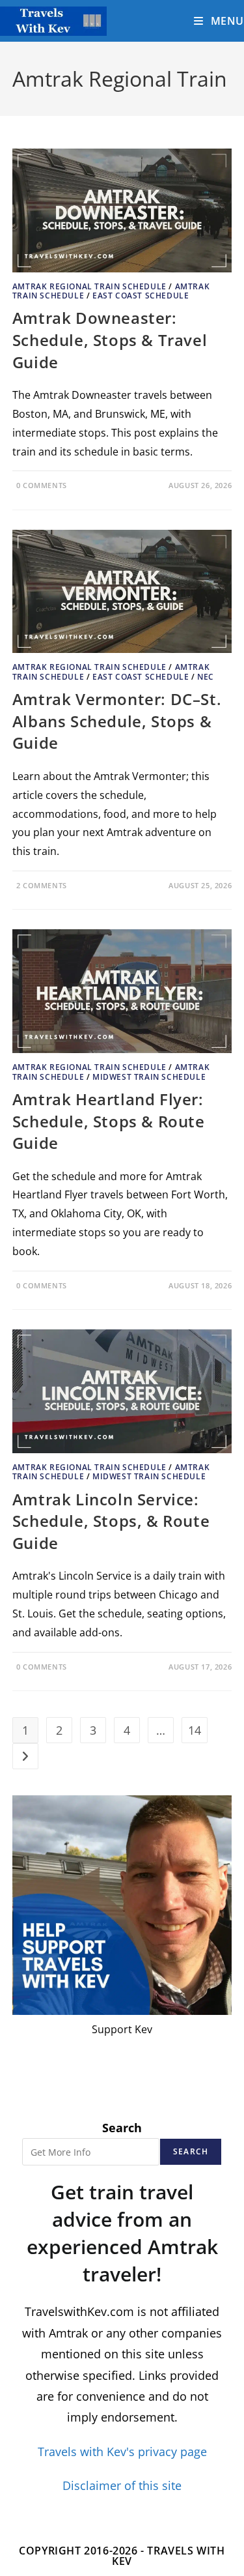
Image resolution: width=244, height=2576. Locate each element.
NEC (206, 677)
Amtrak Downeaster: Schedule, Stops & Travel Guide (110, 340)
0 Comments (42, 485)
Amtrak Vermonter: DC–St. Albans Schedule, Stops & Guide (117, 721)
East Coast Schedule (141, 296)
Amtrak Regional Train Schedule (89, 286)
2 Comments (42, 885)
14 (195, 1730)
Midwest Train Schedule (149, 1077)
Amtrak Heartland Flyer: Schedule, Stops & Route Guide (109, 1121)
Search (122, 2128)
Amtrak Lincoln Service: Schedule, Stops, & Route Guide (111, 1521)
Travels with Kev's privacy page (122, 2452)
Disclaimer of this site (122, 2486)
